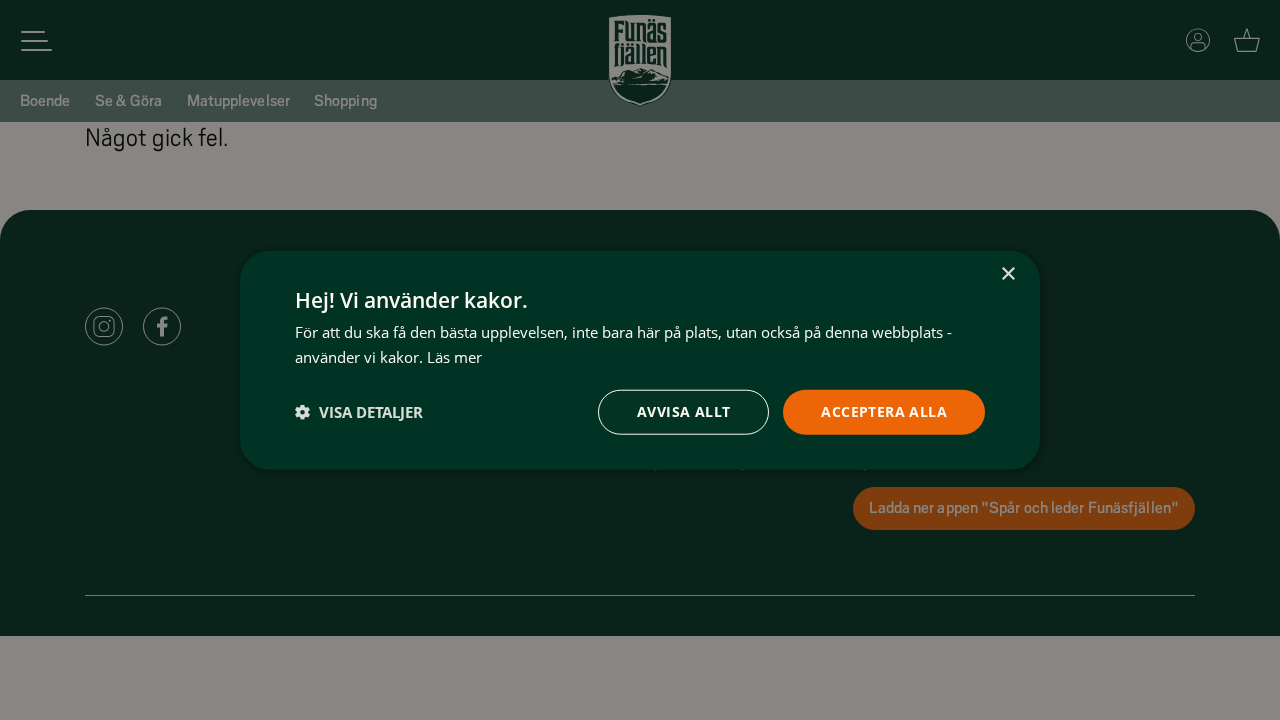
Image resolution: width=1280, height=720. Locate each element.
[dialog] (640, 360)
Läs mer (454, 357)
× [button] (1007, 274)
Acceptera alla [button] (884, 411)
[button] (359, 412)
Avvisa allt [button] (683, 411)
